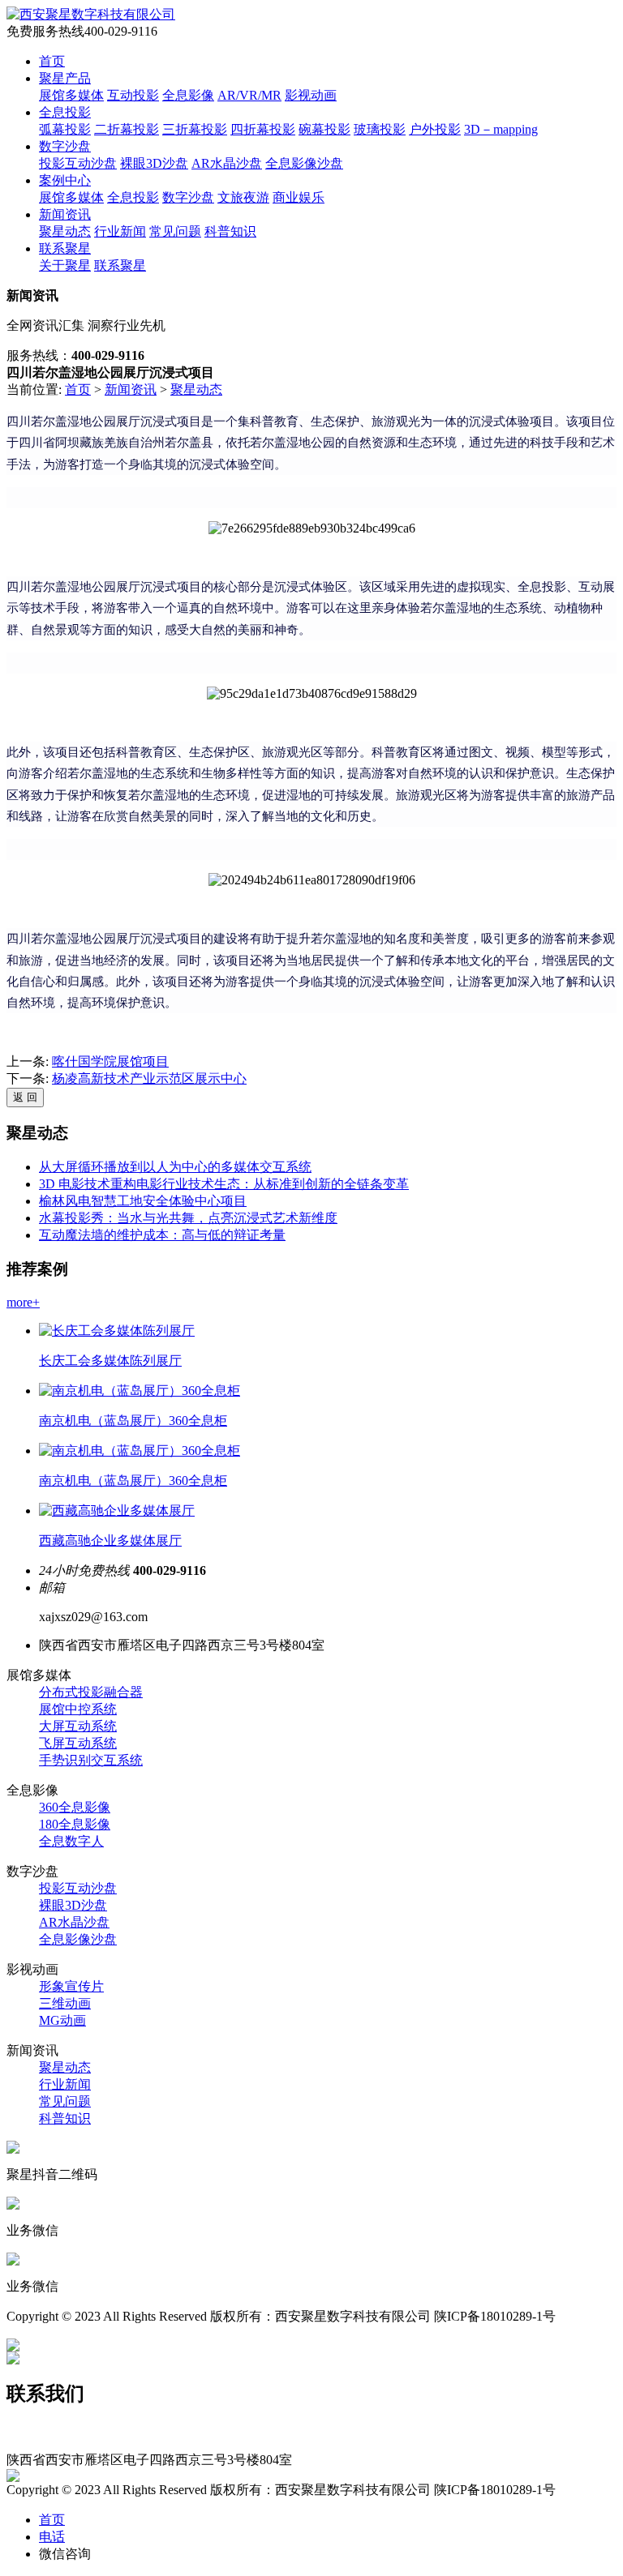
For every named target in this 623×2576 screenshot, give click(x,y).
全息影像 (188, 95)
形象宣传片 (71, 1986)
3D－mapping (501, 129)
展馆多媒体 (71, 95)
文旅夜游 (243, 197)
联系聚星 (65, 248)
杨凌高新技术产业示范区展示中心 (149, 1078)
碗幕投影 (324, 129)
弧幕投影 (65, 129)
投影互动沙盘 (78, 163)
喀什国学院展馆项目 (110, 1061)
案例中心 (65, 180)
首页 (52, 61)
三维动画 (65, 2003)
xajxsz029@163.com (61, 2444)
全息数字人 (71, 1841)
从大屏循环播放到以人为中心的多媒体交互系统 (175, 1167)
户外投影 (435, 129)
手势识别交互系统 (91, 1760)
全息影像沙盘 (304, 163)
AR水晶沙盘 (227, 163)
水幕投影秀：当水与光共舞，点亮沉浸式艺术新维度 (188, 1218)
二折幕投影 (127, 129)
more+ (23, 1302)
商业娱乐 (299, 197)
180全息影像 (75, 1824)
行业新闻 (120, 231)
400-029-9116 (43, 2430)
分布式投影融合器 (91, 1692)
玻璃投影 (380, 129)
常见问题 (175, 231)
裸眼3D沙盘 (154, 163)
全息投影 (65, 112)
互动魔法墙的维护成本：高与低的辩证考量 (162, 1235)
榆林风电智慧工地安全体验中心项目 (143, 1201)
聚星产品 (65, 78)
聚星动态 (65, 231)
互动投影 (133, 95)
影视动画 (311, 95)
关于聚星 (65, 265)
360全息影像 (75, 1807)
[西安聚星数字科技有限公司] (91, 14)
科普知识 (230, 231)
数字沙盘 (65, 146)
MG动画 (62, 2020)
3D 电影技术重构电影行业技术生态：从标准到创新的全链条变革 (224, 1184)
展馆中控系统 (78, 1709)
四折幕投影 (263, 129)
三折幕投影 (195, 129)
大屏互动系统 (78, 1726)
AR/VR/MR (249, 95)
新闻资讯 (65, 214)
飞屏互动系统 (78, 1743)
